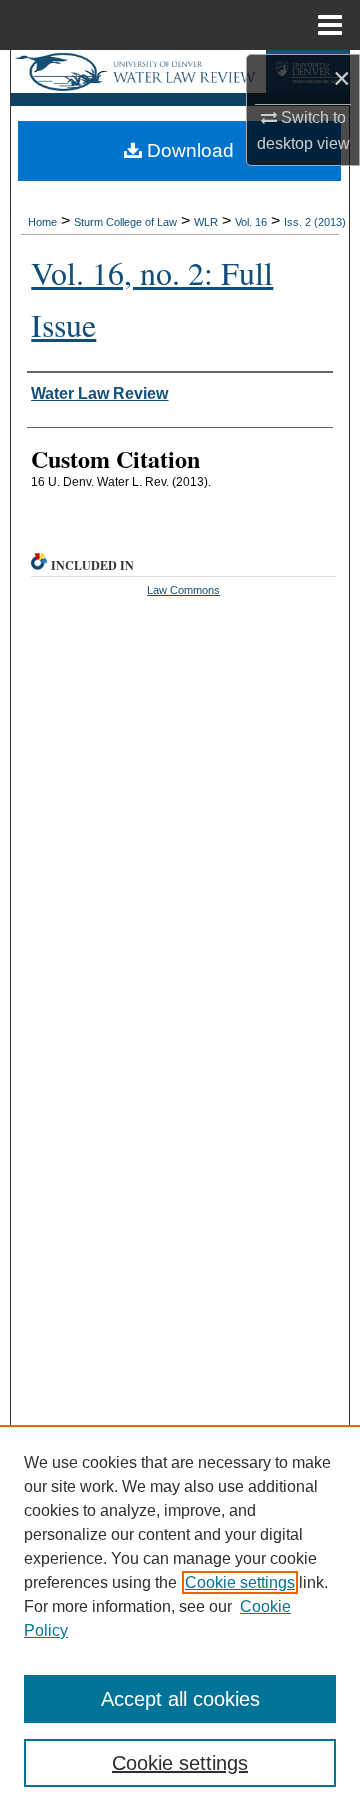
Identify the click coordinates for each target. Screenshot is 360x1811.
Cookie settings (240, 1582)
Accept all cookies (180, 1699)
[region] (180, 1618)
